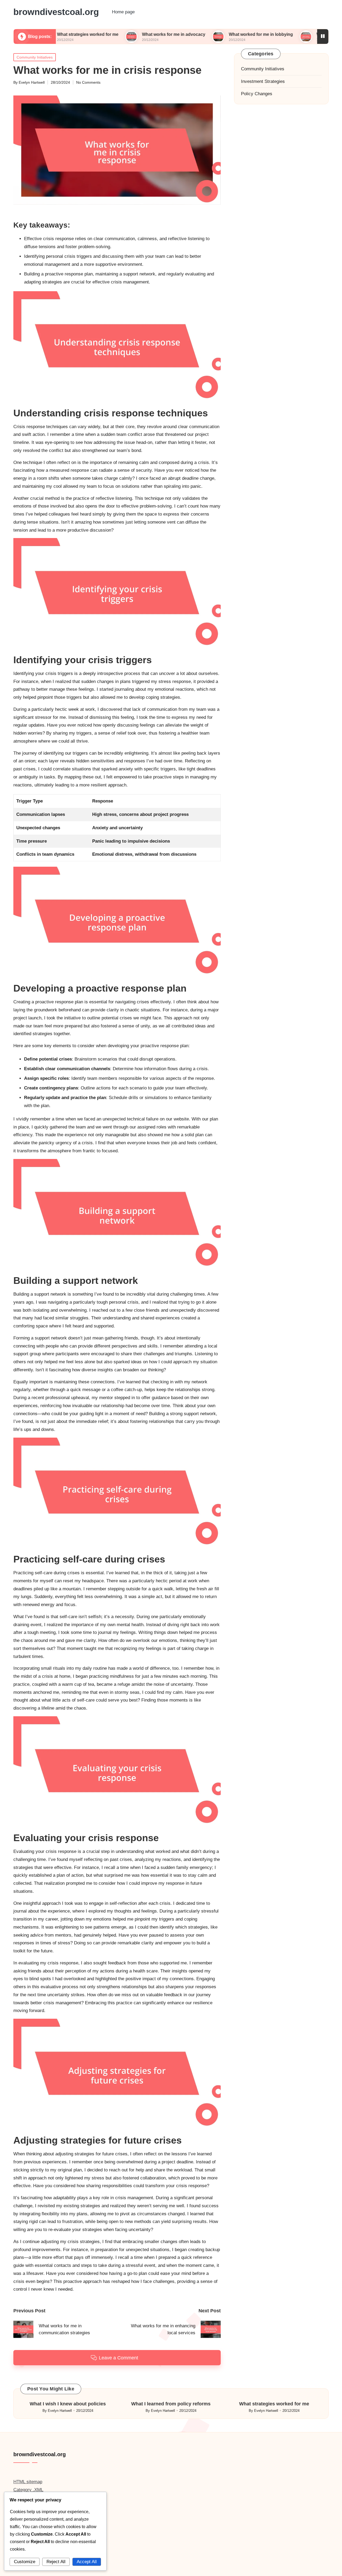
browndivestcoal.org (56, 12)
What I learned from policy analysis (295, 34)
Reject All (56, 2562)
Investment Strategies (263, 81)
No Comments (88, 82)
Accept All (87, 2562)
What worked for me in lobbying (204, 34)
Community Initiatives (35, 57)
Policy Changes (257, 94)
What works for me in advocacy (117, 34)
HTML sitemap (28, 2482)
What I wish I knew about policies (68, 2404)
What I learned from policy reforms (171, 2404)
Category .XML (28, 2490)
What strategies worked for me (274, 2404)
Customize (25, 2562)
